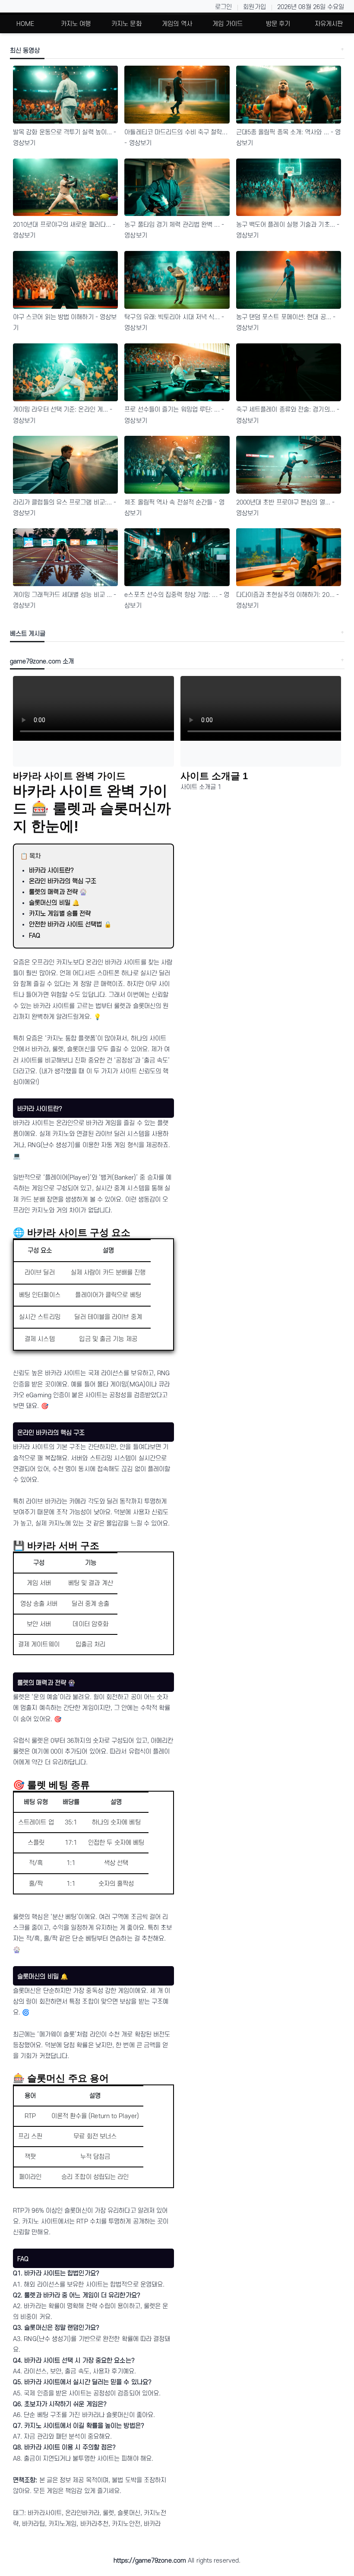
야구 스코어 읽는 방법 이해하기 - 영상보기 (65, 323)
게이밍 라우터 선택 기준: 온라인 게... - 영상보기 (63, 415)
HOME (25, 24)
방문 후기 (278, 24)
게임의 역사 (177, 24)
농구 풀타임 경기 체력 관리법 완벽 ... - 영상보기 (174, 230)
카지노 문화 (126, 24)
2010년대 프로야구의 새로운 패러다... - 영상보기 (64, 230)
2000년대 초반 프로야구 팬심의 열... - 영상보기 (286, 508)
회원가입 (254, 7)
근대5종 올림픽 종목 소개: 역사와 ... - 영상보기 (289, 138)
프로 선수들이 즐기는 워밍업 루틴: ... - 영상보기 (174, 415)
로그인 (223, 7)
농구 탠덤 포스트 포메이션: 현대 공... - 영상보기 (286, 323)
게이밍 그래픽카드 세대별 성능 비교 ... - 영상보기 (65, 600)
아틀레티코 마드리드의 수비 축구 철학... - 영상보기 (176, 138)
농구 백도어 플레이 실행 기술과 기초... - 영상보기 (288, 230)
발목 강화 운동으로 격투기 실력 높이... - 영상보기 (65, 138)
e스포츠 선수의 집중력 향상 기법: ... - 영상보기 (177, 600)
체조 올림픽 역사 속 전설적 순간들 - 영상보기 (174, 508)
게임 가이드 (228, 24)
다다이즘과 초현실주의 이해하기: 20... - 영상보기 (288, 600)
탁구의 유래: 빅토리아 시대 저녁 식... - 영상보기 (174, 323)
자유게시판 (329, 24)
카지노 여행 (76, 24)
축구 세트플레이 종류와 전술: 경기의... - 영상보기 (288, 415)
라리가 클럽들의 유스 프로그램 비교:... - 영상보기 (65, 508)
